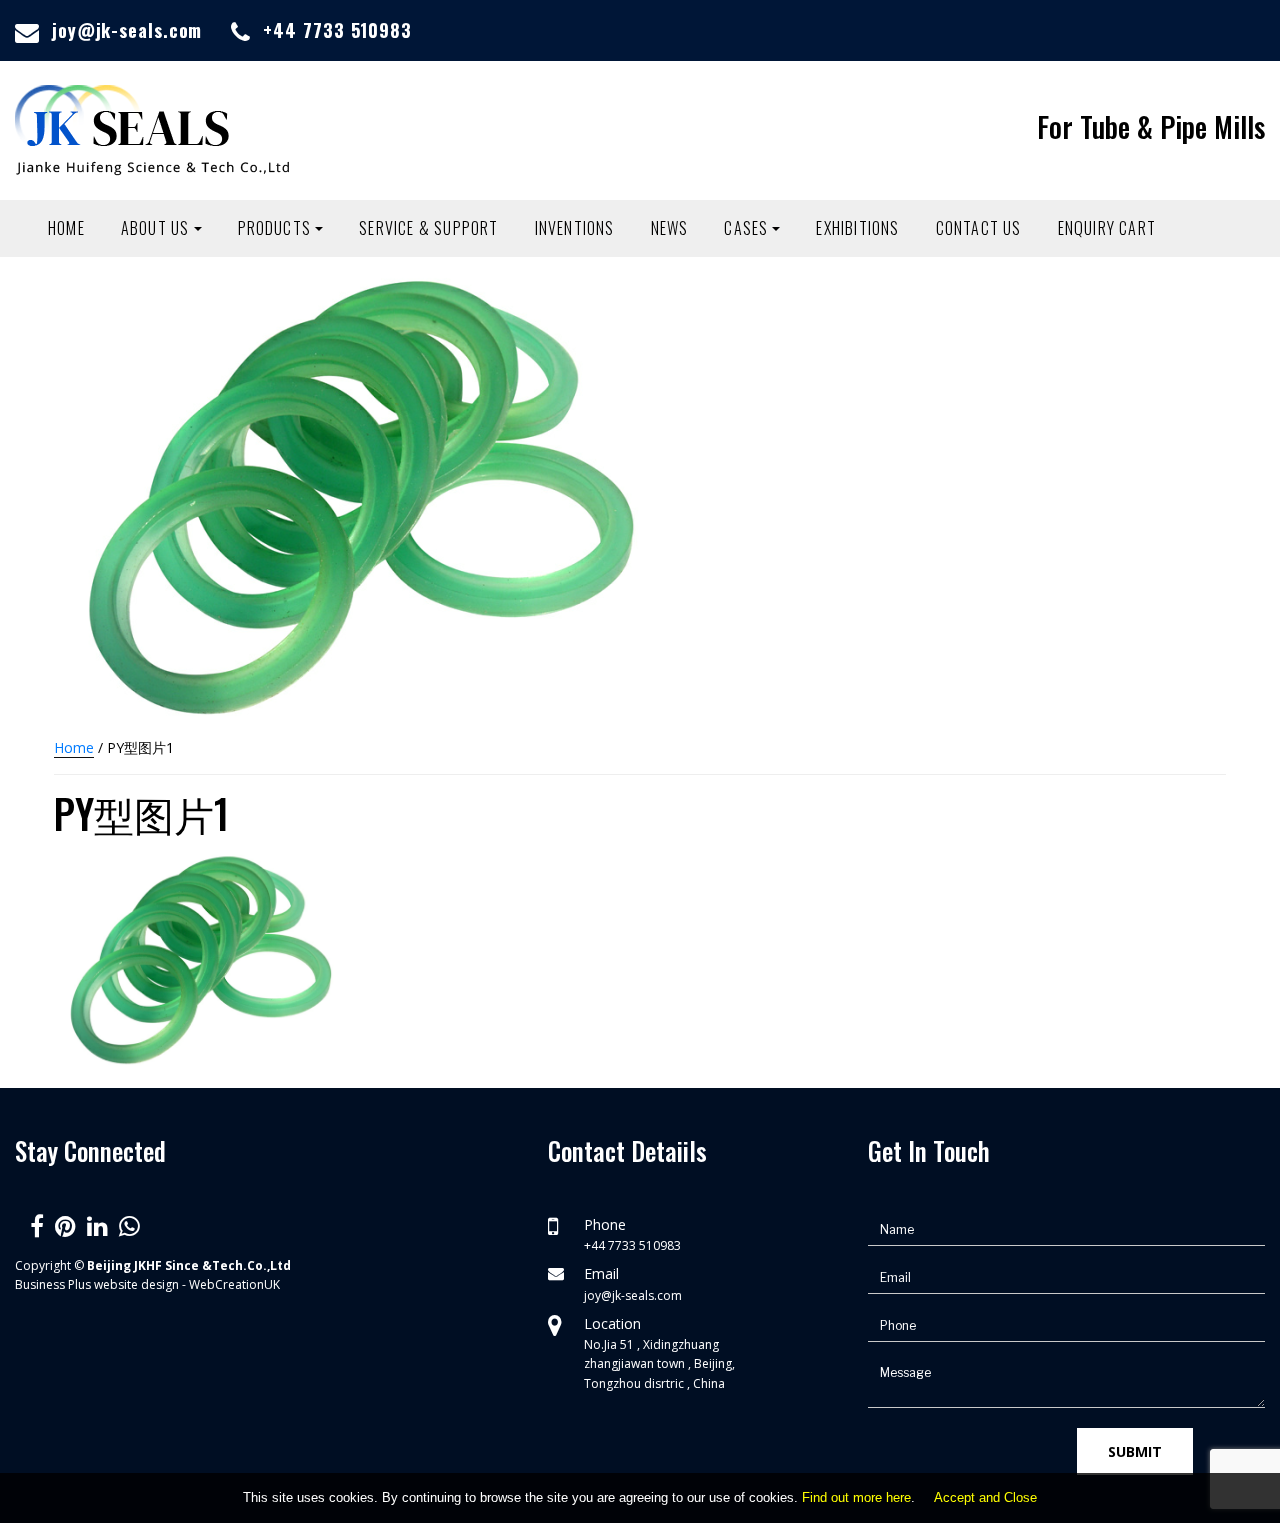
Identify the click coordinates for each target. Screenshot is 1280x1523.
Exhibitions (857, 228)
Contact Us (979, 228)
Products (275, 228)
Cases (746, 228)
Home (66, 228)
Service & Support (428, 228)
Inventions (575, 228)
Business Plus (53, 1284)
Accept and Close (985, 1497)
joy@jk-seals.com (127, 30)
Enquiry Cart (1107, 228)
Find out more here (856, 1497)
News (670, 228)
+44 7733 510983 (337, 30)
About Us (155, 228)
